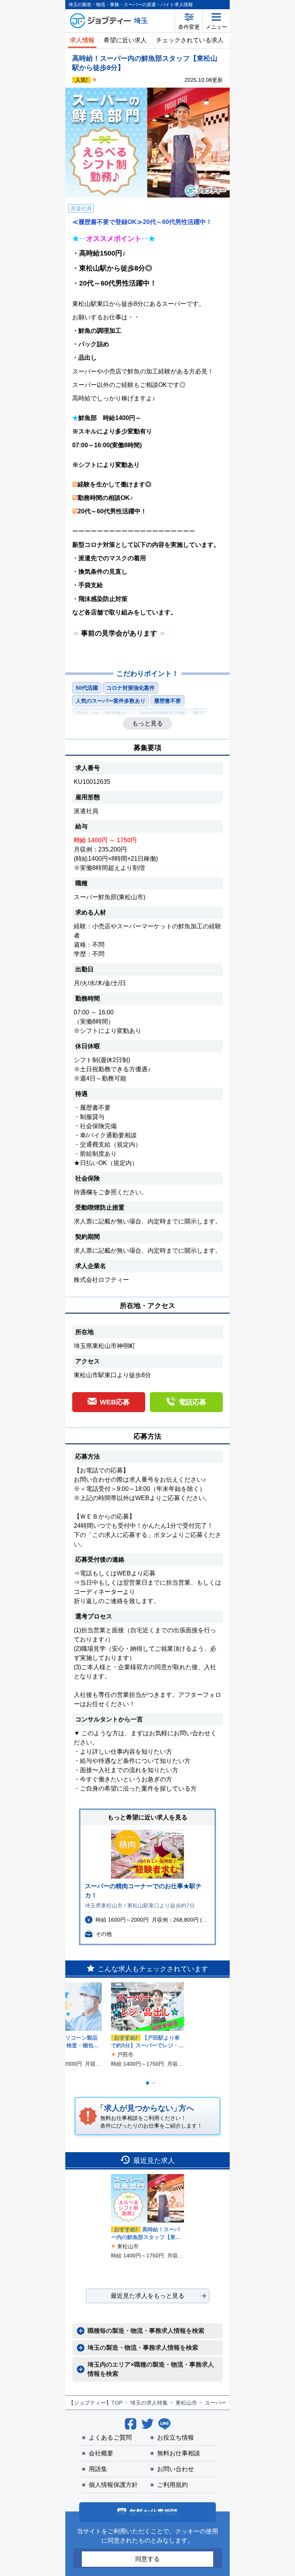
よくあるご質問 (110, 2437)
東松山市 (186, 2403)
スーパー (215, 2403)
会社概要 (101, 2453)
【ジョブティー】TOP (95, 2403)
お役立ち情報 (176, 2437)
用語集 (98, 2469)
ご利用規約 (172, 2485)
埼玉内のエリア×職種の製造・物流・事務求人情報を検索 (151, 2369)
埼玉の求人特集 (149, 2403)
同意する (147, 2559)
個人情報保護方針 (113, 2485)
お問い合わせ (176, 2469)
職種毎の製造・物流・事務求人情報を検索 (146, 2331)
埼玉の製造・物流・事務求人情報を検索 (143, 2348)
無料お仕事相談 (179, 2453)
